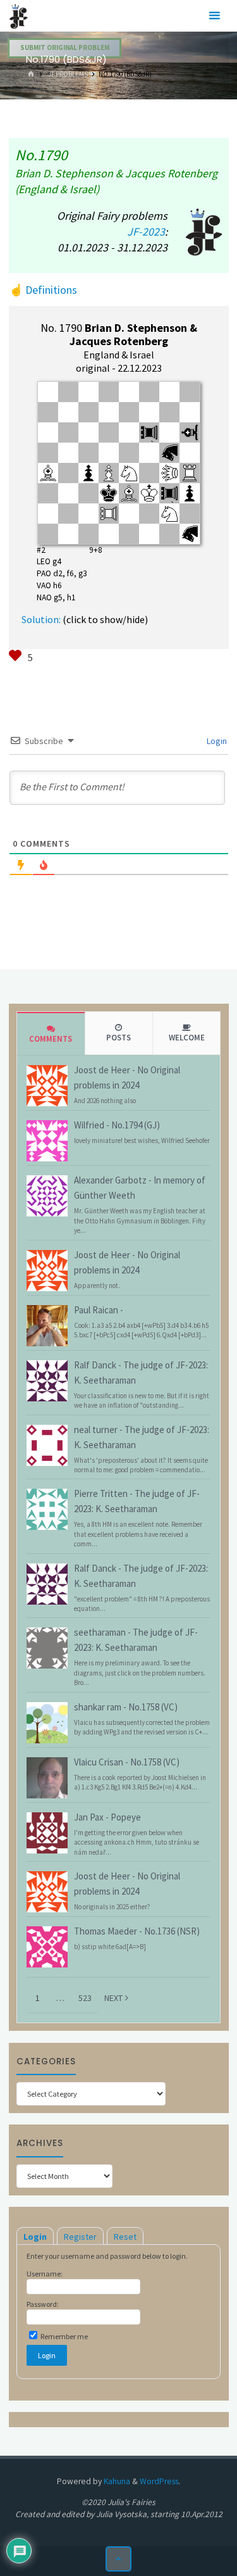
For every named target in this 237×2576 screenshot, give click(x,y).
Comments (51, 1039)
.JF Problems (67, 74)
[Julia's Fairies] (19, 16)
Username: (45, 2274)
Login (216, 741)
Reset (125, 2237)
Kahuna (116, 2481)
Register (80, 2237)
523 (85, 1998)
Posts (118, 1038)
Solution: (41, 619)
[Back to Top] (118, 2559)
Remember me (64, 2336)
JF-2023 (146, 231)
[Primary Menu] (214, 16)
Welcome (187, 1038)
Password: (43, 2304)
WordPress (159, 2481)
